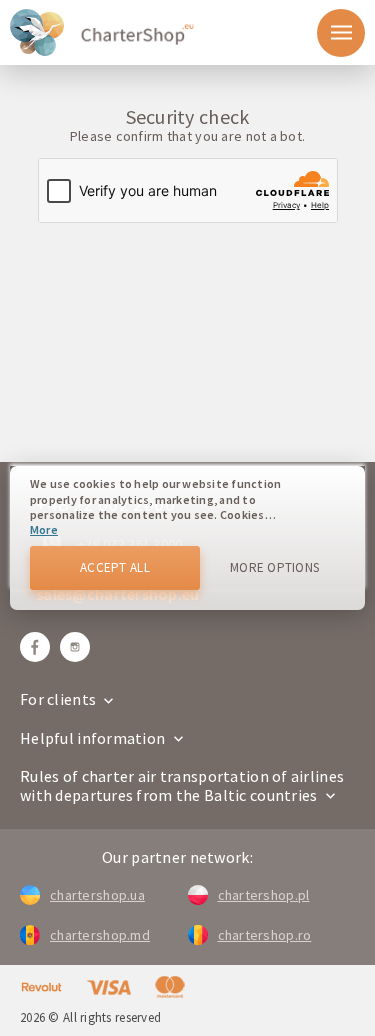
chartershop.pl (264, 895)
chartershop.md (100, 935)
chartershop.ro (265, 935)
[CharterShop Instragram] (75, 647)
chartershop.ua (97, 895)
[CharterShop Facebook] (35, 647)
